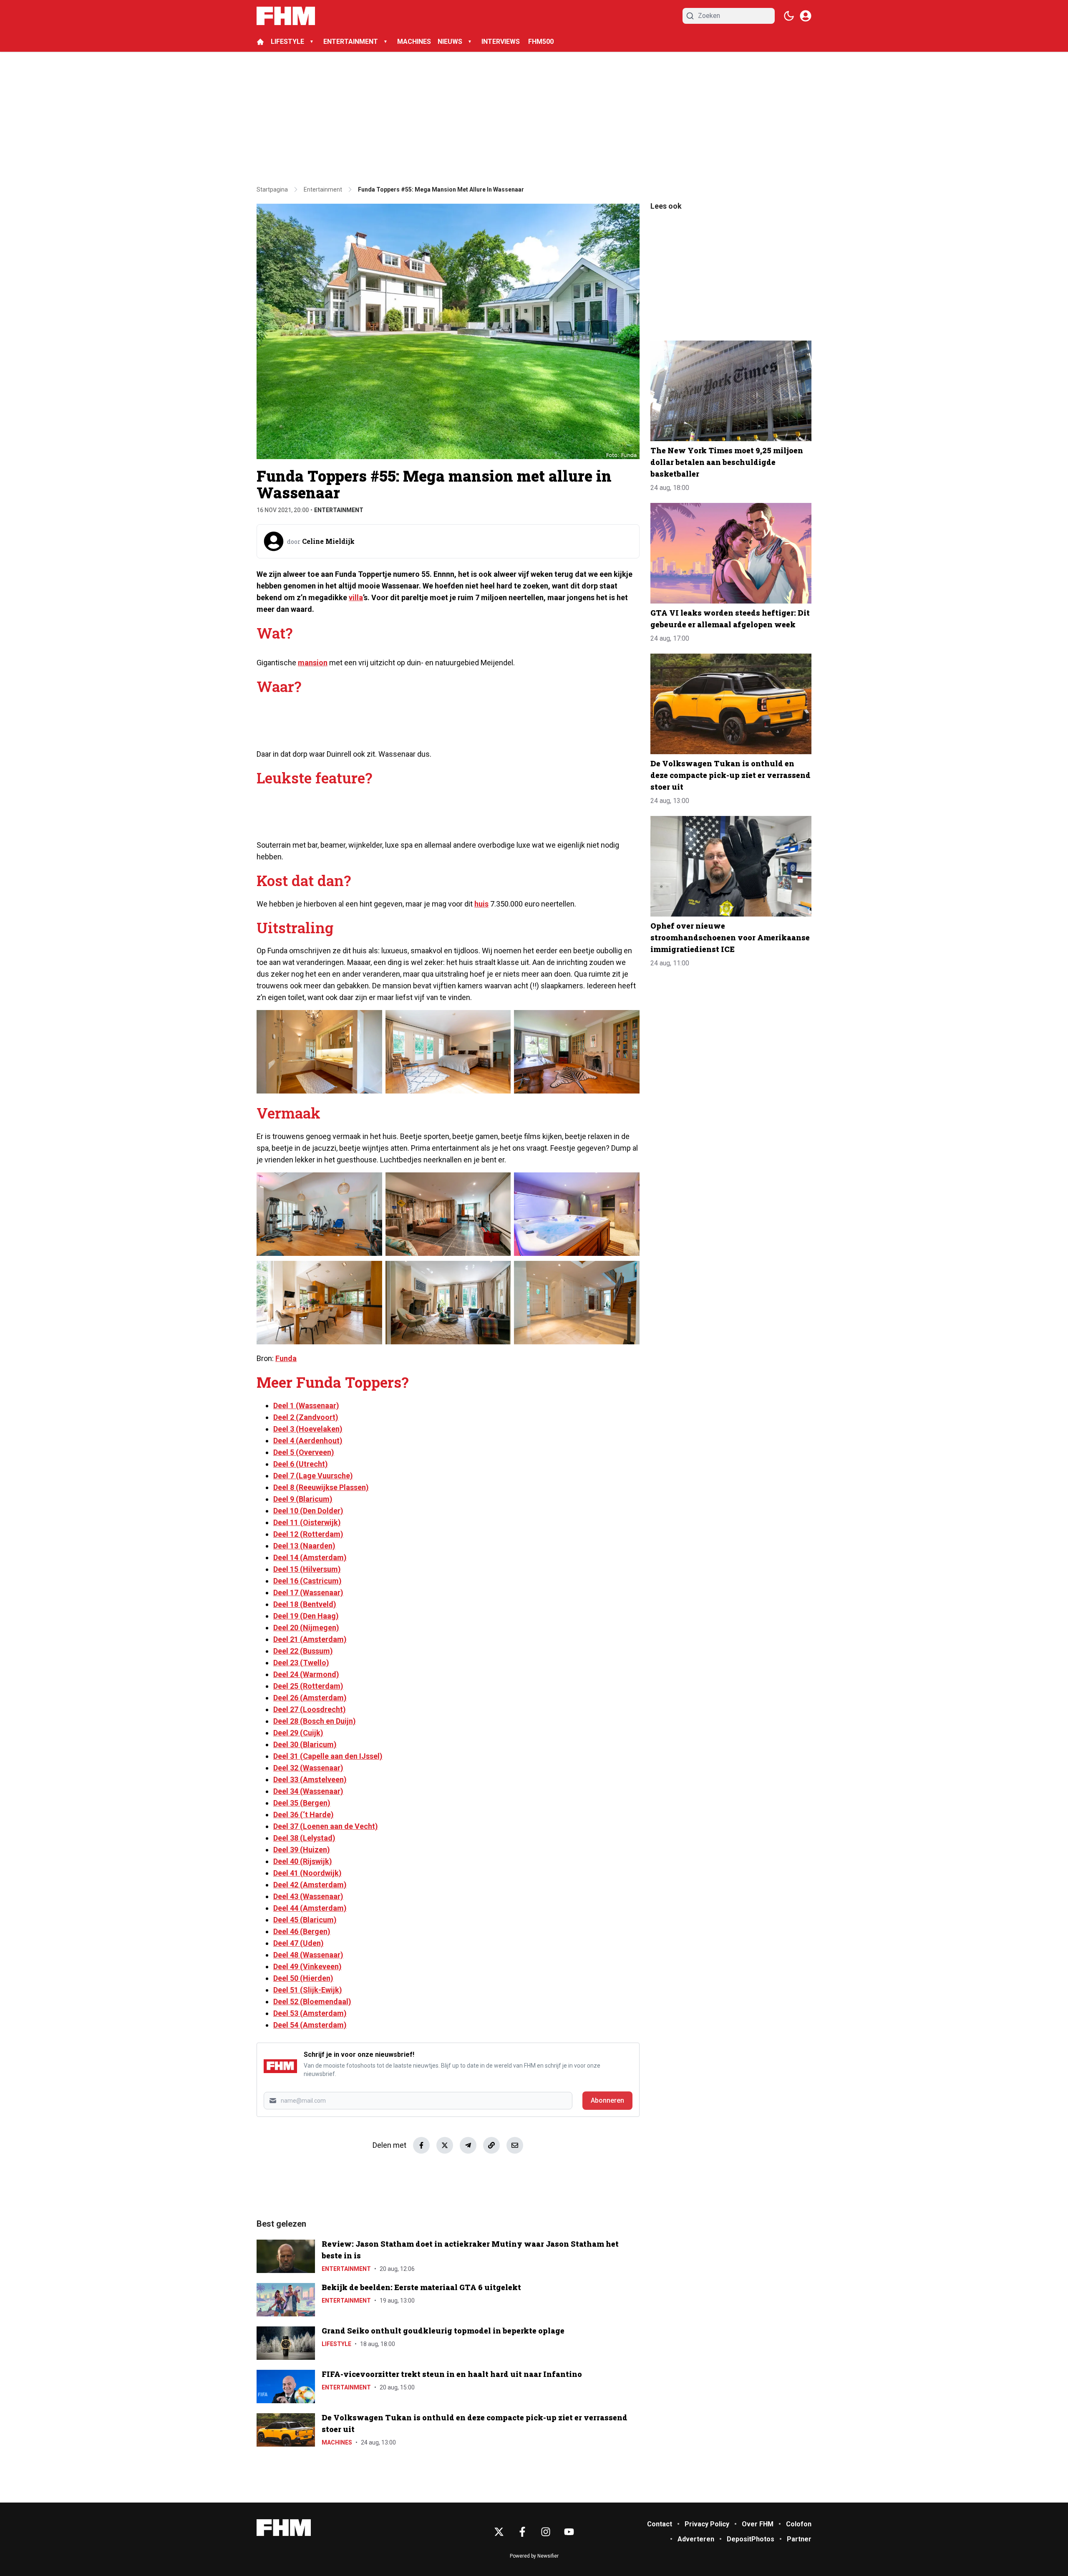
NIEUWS (450, 42)
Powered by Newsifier (534, 2556)
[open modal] (806, 16)
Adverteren (696, 2539)
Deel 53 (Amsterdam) (310, 2013)
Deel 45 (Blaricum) (305, 1920)
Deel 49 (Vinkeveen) (307, 1966)
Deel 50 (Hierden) (303, 1978)
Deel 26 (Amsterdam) (310, 1698)
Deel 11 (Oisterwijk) (307, 1522)
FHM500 (541, 42)
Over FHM (758, 2524)
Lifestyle (336, 2344)
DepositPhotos (751, 2539)
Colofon (799, 2524)
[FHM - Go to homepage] (284, 2528)
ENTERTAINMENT (351, 42)
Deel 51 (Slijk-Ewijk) (308, 1990)
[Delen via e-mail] (515, 2145)
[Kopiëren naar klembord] (491, 2145)
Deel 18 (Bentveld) (305, 1604)
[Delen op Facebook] (421, 2145)
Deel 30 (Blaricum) (305, 1744)
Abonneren (607, 2100)
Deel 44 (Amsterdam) (310, 1908)
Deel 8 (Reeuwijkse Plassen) (321, 1487)
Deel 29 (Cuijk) (298, 1733)
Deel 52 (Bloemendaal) (312, 2001)
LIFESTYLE (287, 42)
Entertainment (339, 510)
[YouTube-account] (569, 2532)
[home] (260, 42)
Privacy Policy (707, 2524)
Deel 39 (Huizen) (302, 1850)
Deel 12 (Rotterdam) (308, 1534)
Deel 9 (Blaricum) (303, 1499)
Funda (286, 1358)
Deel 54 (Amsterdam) (310, 2025)
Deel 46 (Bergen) (302, 1931)
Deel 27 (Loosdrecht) (310, 1709)
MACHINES (414, 42)
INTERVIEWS (501, 42)
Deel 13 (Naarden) (304, 1546)
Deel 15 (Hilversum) (307, 1569)
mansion (313, 663)
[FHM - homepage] (286, 16)
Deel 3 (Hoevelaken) (308, 1429)
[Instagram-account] (546, 2532)
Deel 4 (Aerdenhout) (308, 1441)
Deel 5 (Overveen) (304, 1452)
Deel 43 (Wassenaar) (308, 1896)
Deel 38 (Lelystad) (304, 1838)
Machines (337, 2442)
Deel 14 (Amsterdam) (310, 1557)
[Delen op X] (445, 2145)
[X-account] (499, 2532)
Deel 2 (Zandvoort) (306, 1417)
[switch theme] (789, 16)
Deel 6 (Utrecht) (301, 1464)
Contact (660, 2524)
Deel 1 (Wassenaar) (306, 1405)
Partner (799, 2539)
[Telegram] (468, 2145)
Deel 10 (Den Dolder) (308, 1511)
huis (481, 904)
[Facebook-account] (522, 2532)
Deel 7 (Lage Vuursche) (313, 1476)
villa (356, 597)
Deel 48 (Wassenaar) (308, 1955)
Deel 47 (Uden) (298, 1943)
